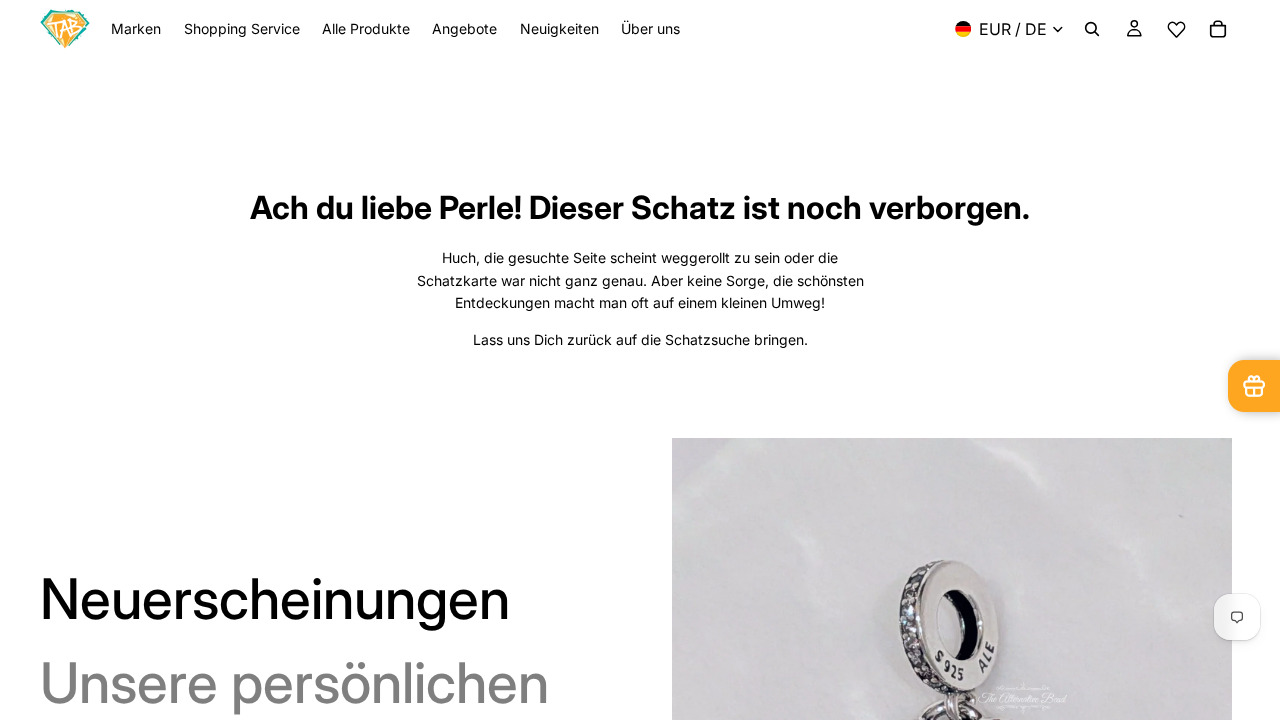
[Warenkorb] (1218, 29)
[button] (1176, 29)
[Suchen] (1092, 29)
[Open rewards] (1254, 386)
